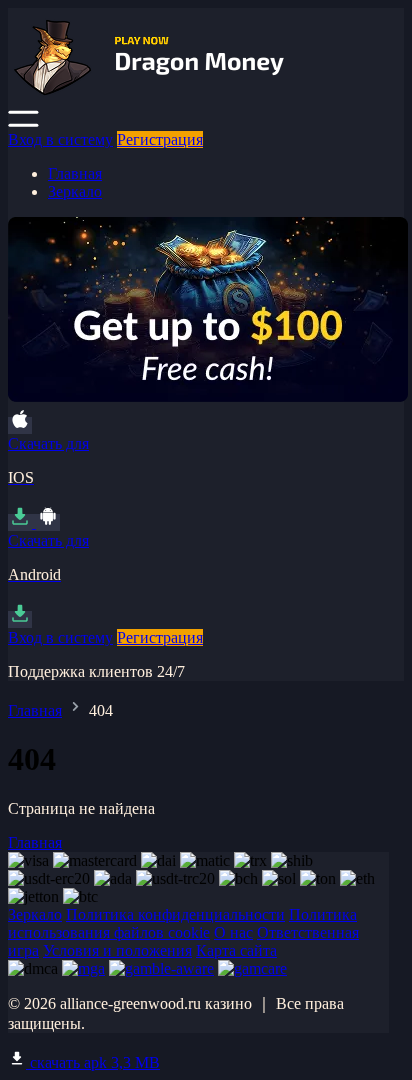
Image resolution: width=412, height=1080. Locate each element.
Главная (75, 173)
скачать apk (93, 1062)
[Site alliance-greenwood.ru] (208, 100)
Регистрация (160, 139)
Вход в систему (60, 139)
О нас (233, 932)
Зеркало (75, 191)
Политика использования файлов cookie (182, 923)
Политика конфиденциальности (175, 914)
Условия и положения (117, 950)
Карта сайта (236, 950)
